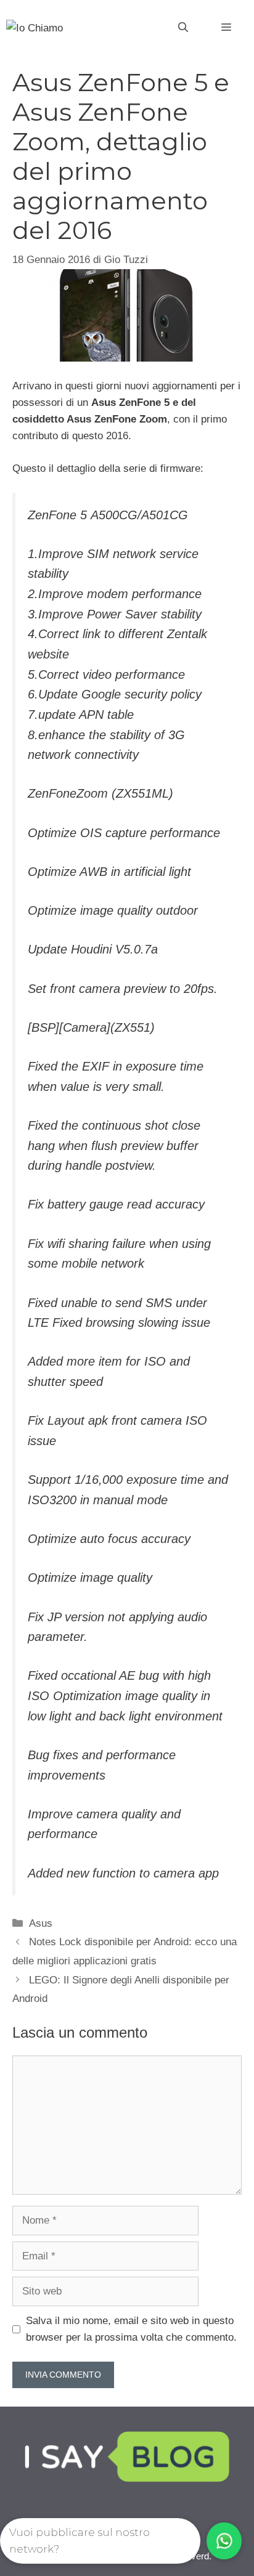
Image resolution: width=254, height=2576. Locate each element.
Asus (41, 1923)
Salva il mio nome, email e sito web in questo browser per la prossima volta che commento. (131, 2329)
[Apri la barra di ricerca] (183, 28)
